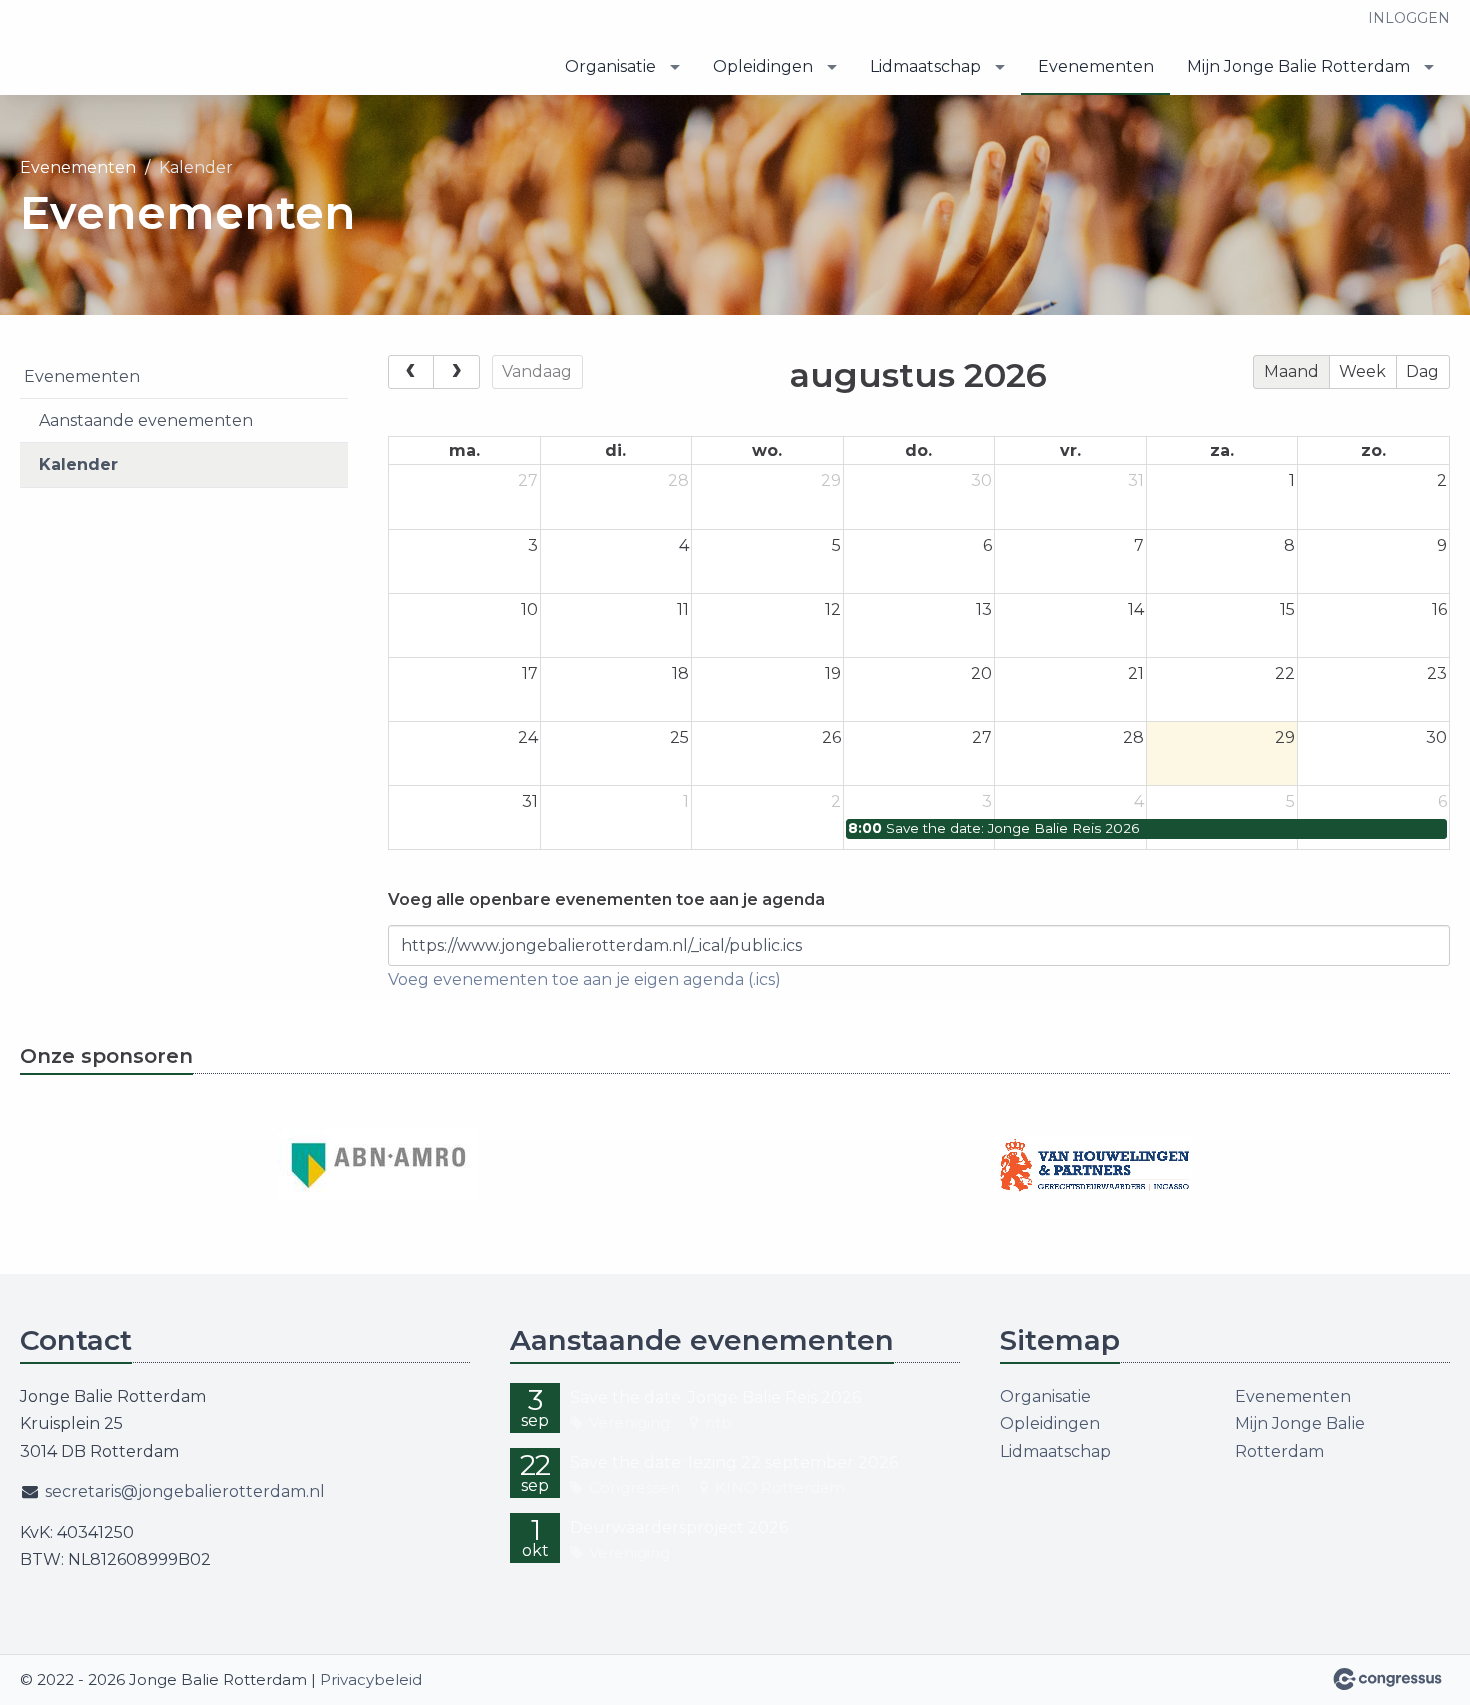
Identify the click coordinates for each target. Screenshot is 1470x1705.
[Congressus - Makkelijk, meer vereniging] (1387, 1679)
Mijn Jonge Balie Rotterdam (1298, 66)
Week (1362, 371)
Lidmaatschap (925, 66)
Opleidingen (763, 66)
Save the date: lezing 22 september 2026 (734, 1462)
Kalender (78, 464)
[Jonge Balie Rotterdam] (140, 49)
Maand (1291, 371)
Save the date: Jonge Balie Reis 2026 (715, 1397)
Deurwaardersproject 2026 (679, 1527)
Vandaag (537, 371)
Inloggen (1409, 18)
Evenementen (1096, 66)
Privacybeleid (371, 1679)
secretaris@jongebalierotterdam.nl (185, 1491)
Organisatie (610, 66)
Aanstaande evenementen (146, 420)
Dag (1422, 371)
